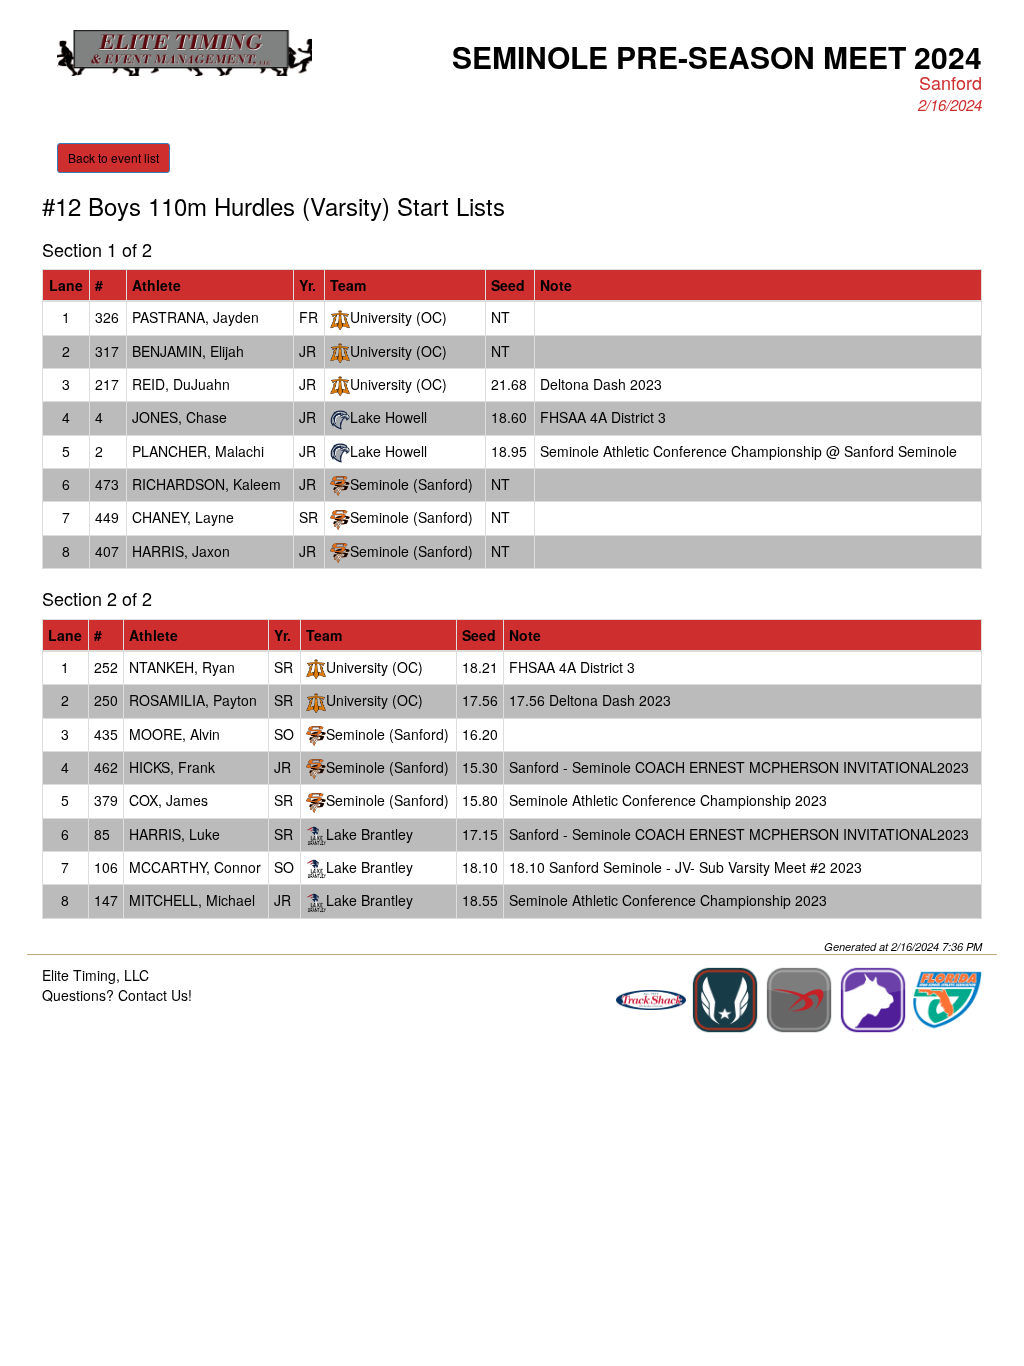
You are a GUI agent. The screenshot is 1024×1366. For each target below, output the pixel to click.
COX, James (168, 800)
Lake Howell (388, 417)
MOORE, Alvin (174, 734)
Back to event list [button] (113, 157)
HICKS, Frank (172, 767)
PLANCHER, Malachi (198, 451)
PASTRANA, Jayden (195, 317)
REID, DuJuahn (181, 384)
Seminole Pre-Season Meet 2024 (717, 56)
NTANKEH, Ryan (182, 667)
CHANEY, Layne (183, 517)
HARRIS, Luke (174, 834)
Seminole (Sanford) (411, 484)
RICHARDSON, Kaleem (206, 484)
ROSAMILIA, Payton (193, 700)
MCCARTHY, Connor (195, 867)
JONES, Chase (179, 417)
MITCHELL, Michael (192, 900)
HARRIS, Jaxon (181, 551)
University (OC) (398, 317)
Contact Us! (155, 995)
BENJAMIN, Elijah (188, 351)
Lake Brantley (369, 834)
